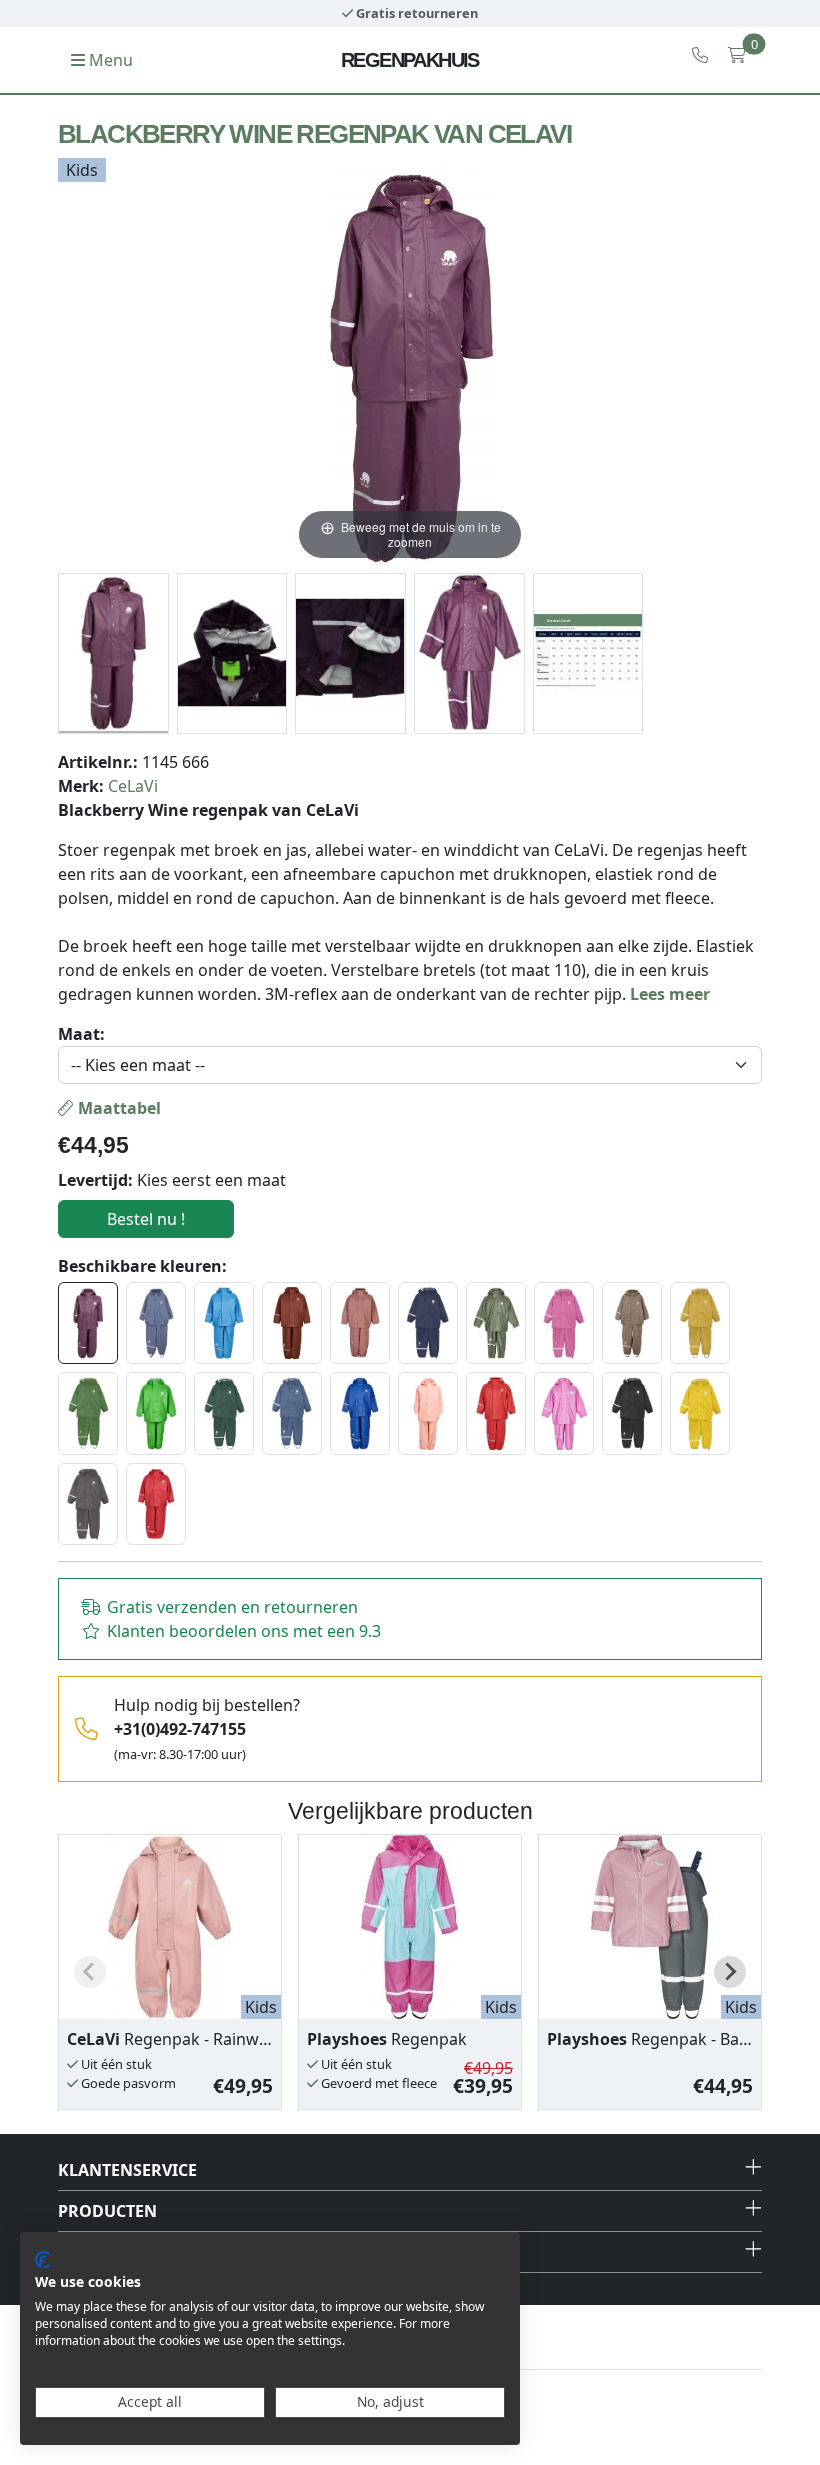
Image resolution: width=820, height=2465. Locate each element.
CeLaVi (133, 786)
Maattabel (117, 1108)
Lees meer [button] (670, 994)
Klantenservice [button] (127, 2170)
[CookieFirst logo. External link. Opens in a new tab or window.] (42, 2260)
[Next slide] (730, 1972)
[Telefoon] (700, 55)
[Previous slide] (90, 1972)
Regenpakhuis (410, 60)
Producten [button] (107, 2211)
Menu (109, 60)
